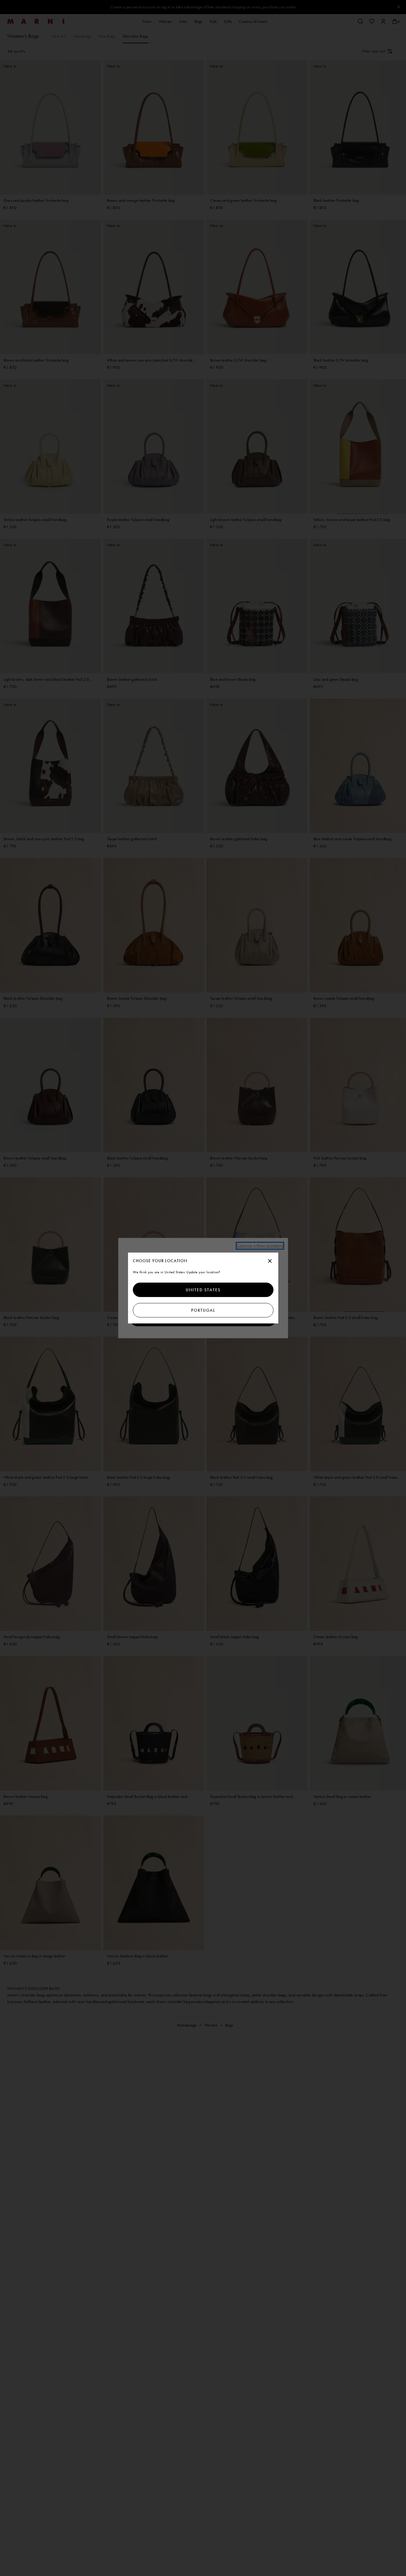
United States (203, 1290)
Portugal (203, 1310)
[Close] (270, 1261)
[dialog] (203, 1288)
